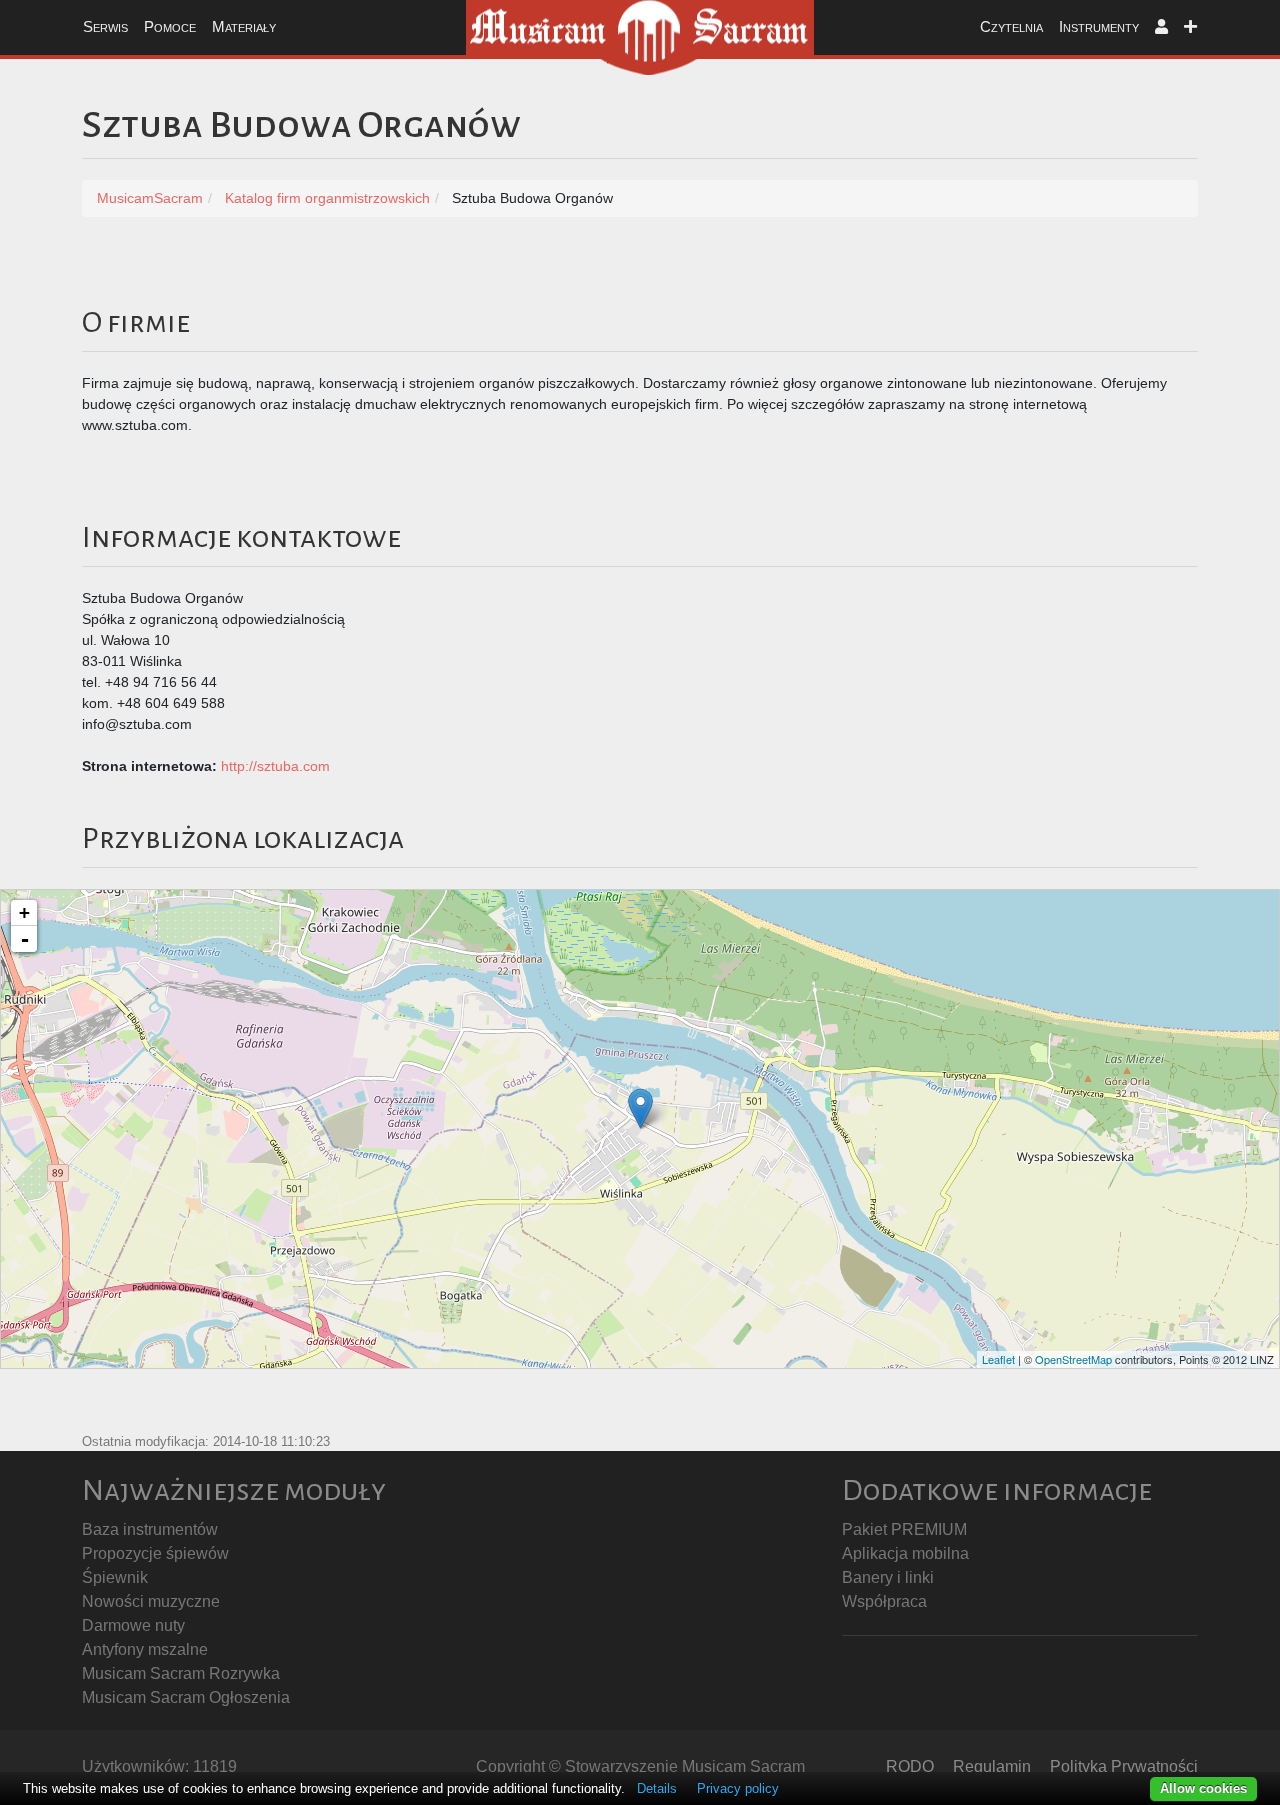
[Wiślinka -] (640, 1108)
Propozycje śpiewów (155, 1553)
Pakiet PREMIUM (904, 1529)
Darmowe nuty (133, 1625)
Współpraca (884, 1601)
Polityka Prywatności (1124, 1766)
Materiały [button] (244, 26)
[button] (1161, 27)
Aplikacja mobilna (905, 1553)
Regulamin (992, 1766)
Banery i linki (888, 1577)
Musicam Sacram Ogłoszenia (186, 1697)
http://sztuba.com (275, 766)
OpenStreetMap (1073, 1359)
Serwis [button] (105, 26)
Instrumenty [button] (1099, 26)
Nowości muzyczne (151, 1601)
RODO (910, 1766)
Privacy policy (738, 1788)
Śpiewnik (115, 1577)
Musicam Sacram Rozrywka (181, 1673)
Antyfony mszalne (145, 1649)
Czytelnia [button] (1011, 26)
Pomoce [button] (170, 26)
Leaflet (998, 1359)
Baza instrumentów (150, 1529)
